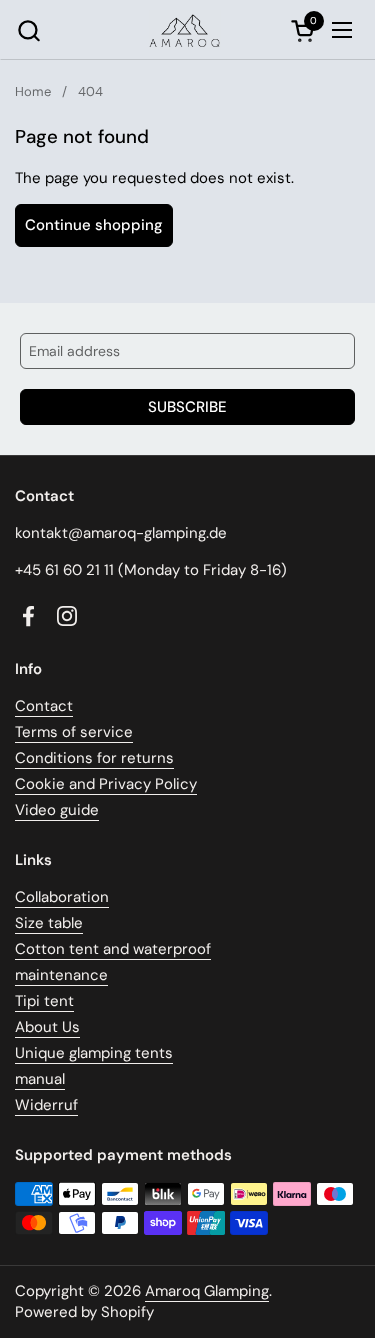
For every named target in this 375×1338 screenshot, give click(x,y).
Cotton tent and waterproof (113, 949)
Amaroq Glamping (207, 1291)
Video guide (57, 810)
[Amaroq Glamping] (184, 30)
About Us (47, 1027)
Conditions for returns (94, 758)
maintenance (61, 975)
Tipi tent (44, 1001)
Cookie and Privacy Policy (106, 784)
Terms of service (74, 732)
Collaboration (62, 897)
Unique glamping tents (94, 1053)
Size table (49, 923)
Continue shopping (94, 225)
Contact (44, 706)
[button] (28, 30)
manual (40, 1079)
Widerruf (46, 1105)
